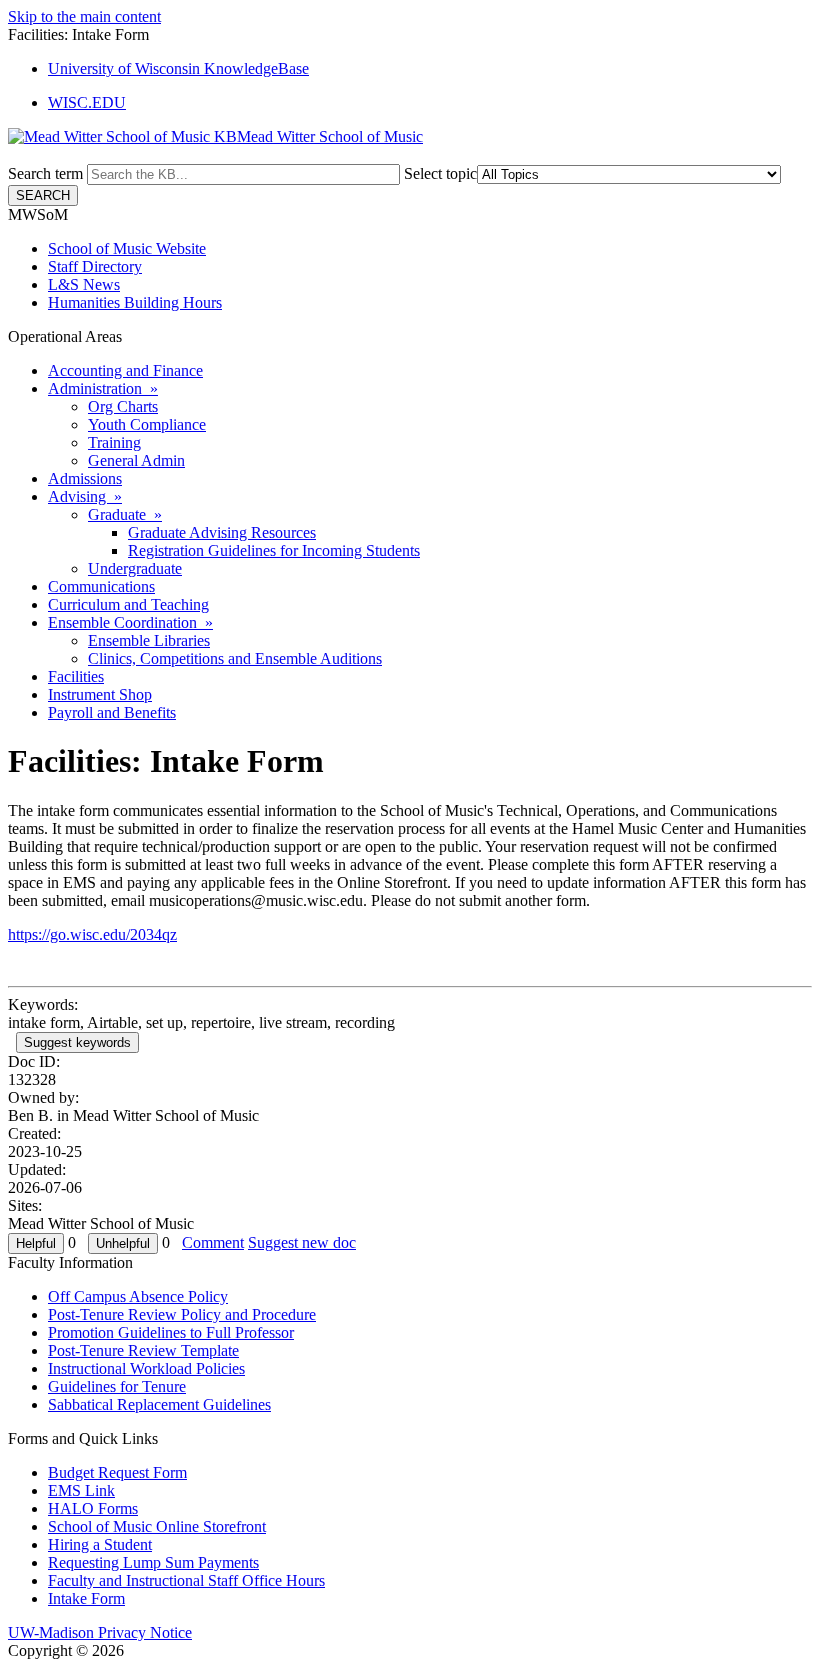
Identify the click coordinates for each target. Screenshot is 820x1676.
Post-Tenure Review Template (143, 1350)
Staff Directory (95, 266)
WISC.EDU (87, 102)
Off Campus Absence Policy (138, 1296)
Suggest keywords (77, 1042)
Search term (45, 173)
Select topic (440, 173)
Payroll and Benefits (112, 712)
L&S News (84, 284)
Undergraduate (135, 568)
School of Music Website (127, 248)
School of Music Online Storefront (157, 1526)
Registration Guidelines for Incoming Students (274, 550)
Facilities (76, 676)
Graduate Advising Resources (222, 532)
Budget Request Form (117, 1472)
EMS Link (81, 1490)
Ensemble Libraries (149, 640)
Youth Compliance (147, 424)
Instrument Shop (100, 694)
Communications (101, 586)
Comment (213, 1242)
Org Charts (123, 406)
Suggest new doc (302, 1242)
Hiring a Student (100, 1544)
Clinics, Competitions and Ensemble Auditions (235, 658)
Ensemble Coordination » (130, 622)
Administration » (103, 388)
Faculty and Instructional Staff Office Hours (186, 1580)
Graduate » (125, 514)
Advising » (85, 496)
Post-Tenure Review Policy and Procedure (182, 1314)
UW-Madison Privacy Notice (100, 1632)
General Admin (136, 460)
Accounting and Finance (125, 370)
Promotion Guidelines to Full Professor (171, 1332)
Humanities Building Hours (135, 302)
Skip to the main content (84, 16)
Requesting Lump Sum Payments (153, 1562)
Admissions (85, 478)
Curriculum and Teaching (128, 604)
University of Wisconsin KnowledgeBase (178, 68)
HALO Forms (93, 1508)
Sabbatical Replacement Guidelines (159, 1404)
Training (114, 442)
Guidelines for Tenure (117, 1386)
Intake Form (86, 1598)
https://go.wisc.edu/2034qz (92, 934)
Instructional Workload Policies (146, 1368)
